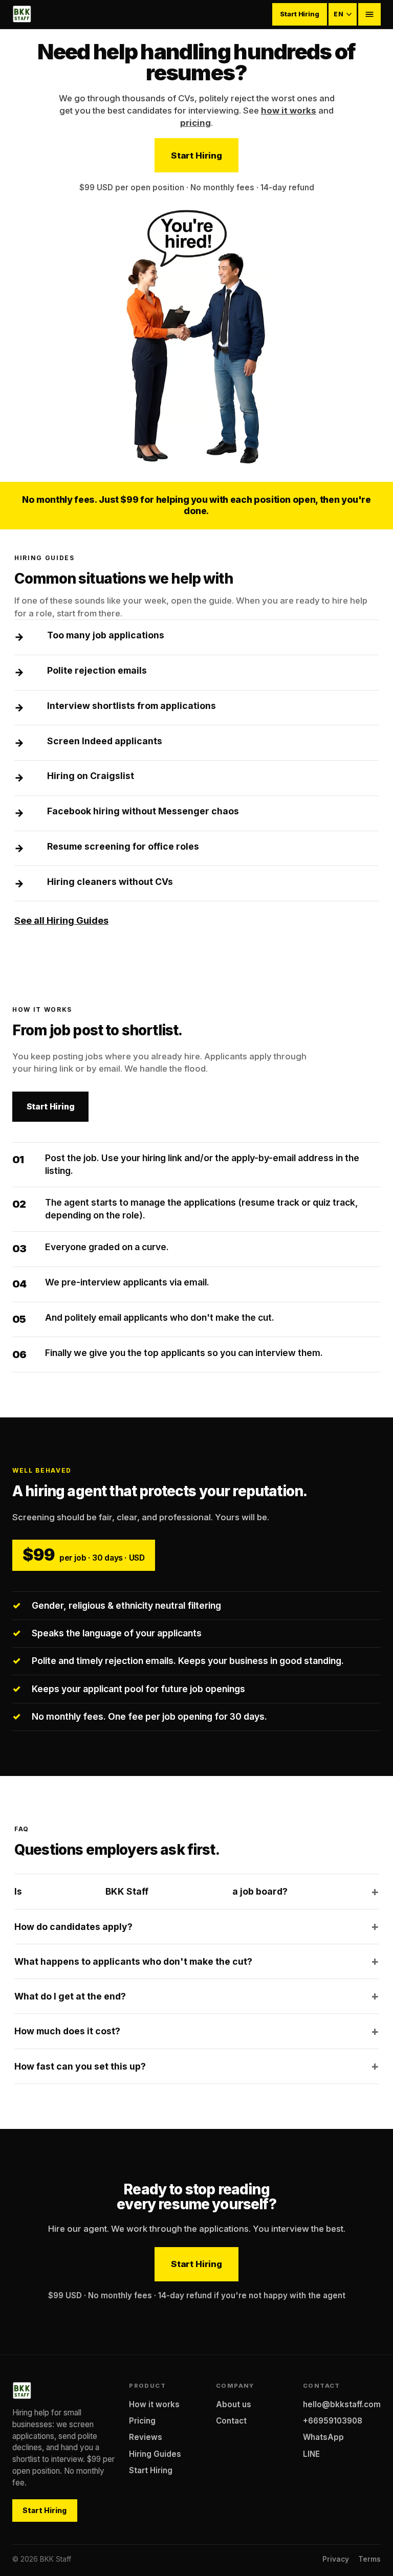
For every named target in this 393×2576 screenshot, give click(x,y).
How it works (154, 2404)
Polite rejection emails (97, 670)
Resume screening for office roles (123, 846)
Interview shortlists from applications (132, 706)
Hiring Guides (155, 2454)
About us (234, 2404)
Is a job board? (151, 1891)
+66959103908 (333, 2421)
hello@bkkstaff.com (342, 2404)
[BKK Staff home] (22, 14)
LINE (311, 2454)
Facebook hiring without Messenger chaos (143, 811)
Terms (369, 2559)
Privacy (336, 2559)
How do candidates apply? (73, 1927)
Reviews (146, 2437)
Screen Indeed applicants (105, 741)
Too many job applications (106, 635)
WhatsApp (323, 2437)
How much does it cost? (67, 2031)
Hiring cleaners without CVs (110, 882)
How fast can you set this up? (80, 2066)
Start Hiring (299, 14)
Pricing (142, 2421)
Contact (231, 2421)
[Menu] (369, 14)
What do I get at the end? (70, 1996)
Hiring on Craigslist (91, 776)
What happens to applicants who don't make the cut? (133, 1961)
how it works (289, 110)
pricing (195, 123)
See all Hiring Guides (61, 920)
